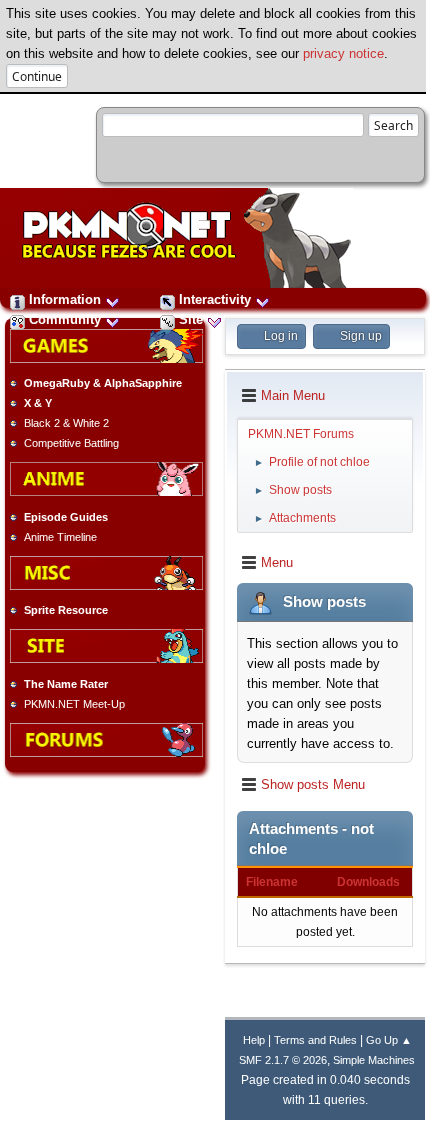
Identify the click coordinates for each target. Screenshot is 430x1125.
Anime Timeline (60, 537)
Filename (272, 882)
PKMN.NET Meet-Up (74, 704)
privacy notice (343, 53)
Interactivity (215, 299)
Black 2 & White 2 (66, 423)
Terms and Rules (315, 1040)
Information (65, 299)
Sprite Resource (66, 610)
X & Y (38, 403)
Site (191, 319)
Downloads (368, 882)
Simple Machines (374, 1060)
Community (65, 319)
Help (254, 1040)
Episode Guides (66, 517)
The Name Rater (66, 684)
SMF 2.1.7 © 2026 (283, 1060)
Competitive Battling (71, 443)
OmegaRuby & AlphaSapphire (103, 383)
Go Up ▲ (389, 1040)
